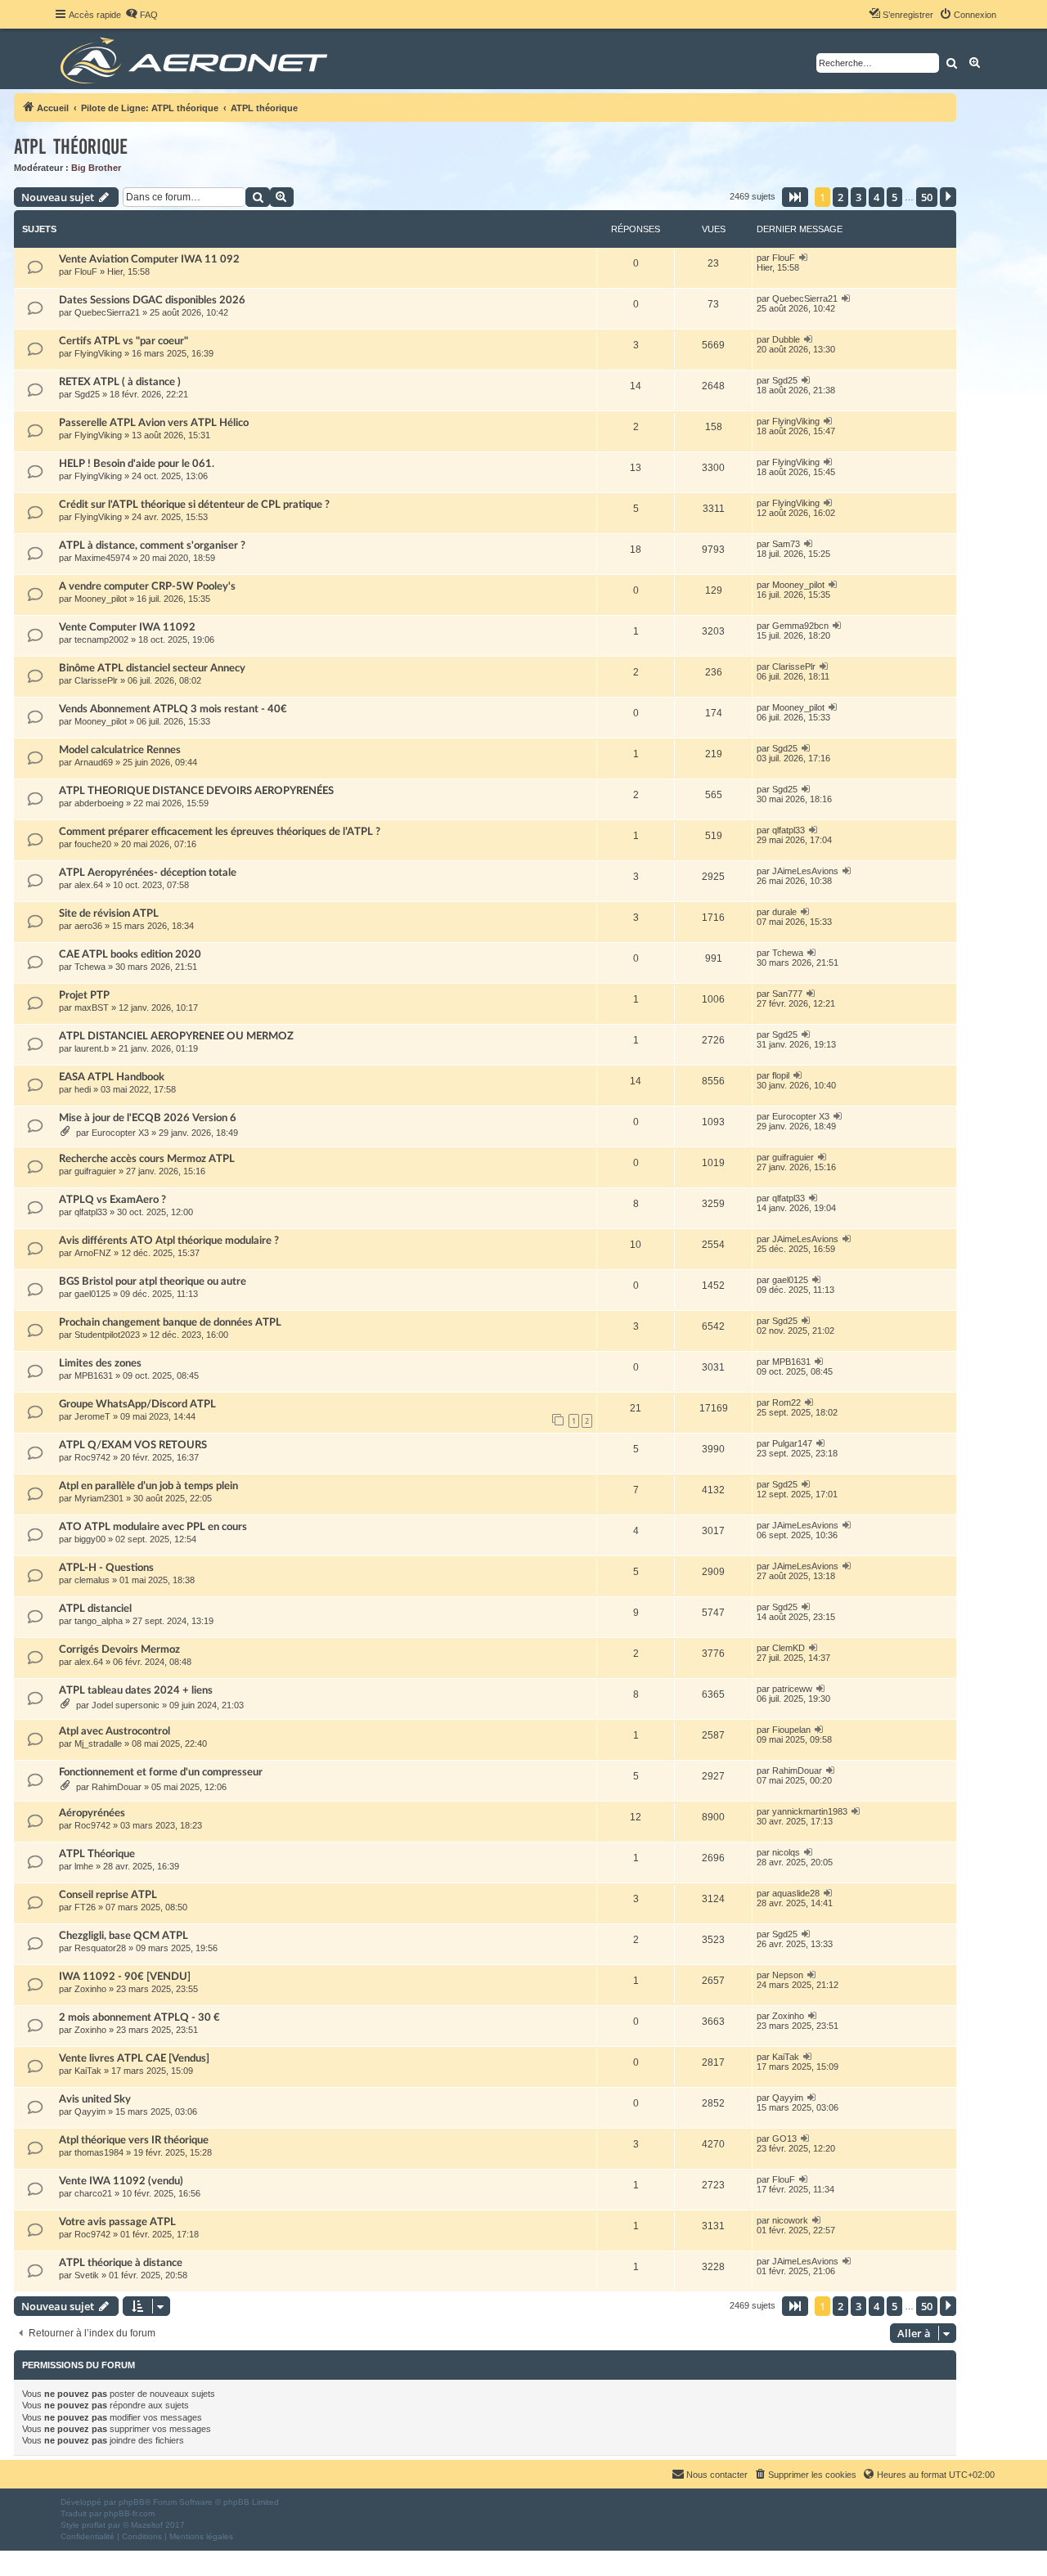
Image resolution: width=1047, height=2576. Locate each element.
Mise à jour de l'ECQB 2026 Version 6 (148, 1118)
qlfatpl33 (789, 830)
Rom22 (786, 1402)
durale (784, 912)
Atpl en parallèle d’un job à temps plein (148, 1486)
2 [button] (840, 197)
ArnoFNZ (93, 1253)
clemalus (92, 1580)
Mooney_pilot (101, 599)
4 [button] (876, 197)
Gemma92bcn (800, 626)
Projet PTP (84, 995)
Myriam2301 (99, 1498)
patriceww (792, 1689)
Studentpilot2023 (107, 1335)
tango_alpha (99, 1621)
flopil (781, 1075)
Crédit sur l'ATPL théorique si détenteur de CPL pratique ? (194, 505)
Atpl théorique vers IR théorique (134, 2140)
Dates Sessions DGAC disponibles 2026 (152, 300)
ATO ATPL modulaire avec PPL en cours (153, 1527)
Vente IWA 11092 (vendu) (121, 2181)
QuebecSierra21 (107, 312)
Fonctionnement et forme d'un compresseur (161, 1772)
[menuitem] (142, 15)
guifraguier (95, 1171)
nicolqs (786, 1852)
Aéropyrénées (92, 1813)
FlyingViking (98, 353)
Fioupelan (791, 1730)
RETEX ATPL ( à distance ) (120, 382)
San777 (787, 994)
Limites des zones (100, 1363)
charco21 (93, 2193)
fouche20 (93, 844)
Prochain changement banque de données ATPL (170, 1322)
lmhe (84, 1866)
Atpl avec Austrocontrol (115, 1731)
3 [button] (858, 197)
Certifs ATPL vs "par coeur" (124, 341)
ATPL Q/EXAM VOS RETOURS (133, 1445)
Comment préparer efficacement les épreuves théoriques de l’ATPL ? (220, 832)
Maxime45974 (102, 558)
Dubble (786, 339)
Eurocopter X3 (120, 1133)
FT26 (85, 1907)
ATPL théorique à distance (121, 2263)
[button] (795, 197)
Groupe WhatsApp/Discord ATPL (137, 1404)
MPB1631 (94, 1376)
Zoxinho (90, 1989)
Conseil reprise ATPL (108, 1895)
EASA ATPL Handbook (112, 1077)
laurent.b (92, 1048)
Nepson (788, 1975)
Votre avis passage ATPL (117, 2222)
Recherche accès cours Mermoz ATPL (147, 1159)
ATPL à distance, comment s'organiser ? (152, 545)
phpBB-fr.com (129, 2513)
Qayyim (90, 2112)
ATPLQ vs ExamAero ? (112, 1200)
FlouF (86, 272)
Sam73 (786, 544)
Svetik (87, 2275)
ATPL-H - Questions (106, 1568)
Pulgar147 (792, 1443)
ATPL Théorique (97, 1854)
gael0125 (92, 1294)
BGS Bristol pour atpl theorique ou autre (153, 1281)
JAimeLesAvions (805, 871)
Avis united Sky (95, 2099)
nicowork (790, 2220)
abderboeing (99, 803)
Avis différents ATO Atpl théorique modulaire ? (169, 1241)
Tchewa (90, 967)
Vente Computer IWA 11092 (127, 627)
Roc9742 (92, 1457)
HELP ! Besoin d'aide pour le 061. (137, 464)
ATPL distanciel (95, 1609)
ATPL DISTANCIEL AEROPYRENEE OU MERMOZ (176, 1036)
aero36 (88, 926)
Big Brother (96, 168)
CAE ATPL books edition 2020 (130, 954)
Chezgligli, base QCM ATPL (124, 1936)
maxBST (92, 1008)
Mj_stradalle (98, 1744)
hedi (83, 1089)
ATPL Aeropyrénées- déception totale (148, 873)
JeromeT (92, 1416)
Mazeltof (147, 2525)
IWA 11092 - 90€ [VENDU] (125, 1977)
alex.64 (89, 885)
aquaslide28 (796, 1893)
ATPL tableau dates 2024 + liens (136, 1690)
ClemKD (789, 1648)
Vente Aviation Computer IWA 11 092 (149, 259)
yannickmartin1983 (810, 1811)
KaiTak (88, 2071)
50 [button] (927, 197)
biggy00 (90, 1539)
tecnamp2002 (101, 640)
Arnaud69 (94, 762)
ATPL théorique (71, 147)
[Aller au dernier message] (804, 258)
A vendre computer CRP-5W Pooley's (147, 586)
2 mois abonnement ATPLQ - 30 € (139, 2017)
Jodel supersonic (126, 1705)
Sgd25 (87, 394)
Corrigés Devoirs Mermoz (119, 1649)
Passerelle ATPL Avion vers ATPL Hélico (154, 423)
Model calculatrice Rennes (120, 750)
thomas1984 (99, 2152)
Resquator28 (100, 1948)
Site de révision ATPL (109, 913)
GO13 (784, 2138)
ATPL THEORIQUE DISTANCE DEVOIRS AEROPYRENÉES (196, 791)
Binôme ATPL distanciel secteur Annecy (152, 668)
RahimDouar (117, 1787)
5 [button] (894, 197)
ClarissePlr (96, 680)
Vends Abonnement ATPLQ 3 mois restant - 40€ (173, 709)
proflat (94, 2525)
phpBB (132, 2502)
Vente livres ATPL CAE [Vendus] (134, 2058)
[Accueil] (197, 59)
